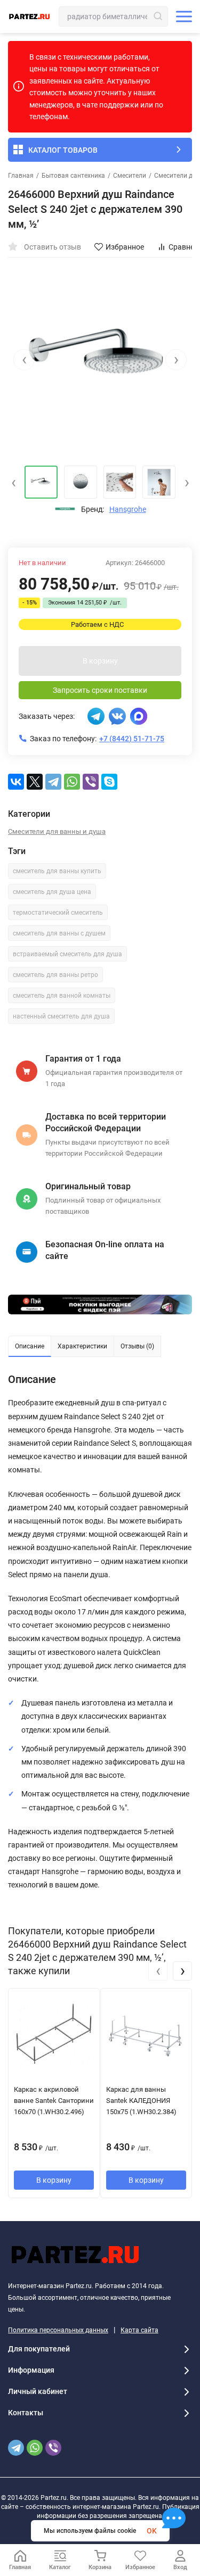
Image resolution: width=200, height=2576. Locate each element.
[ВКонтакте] (16, 782)
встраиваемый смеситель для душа (67, 954)
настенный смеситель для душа (61, 1016)
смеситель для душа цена (52, 892)
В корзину (100, 661)
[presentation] (24, 360)
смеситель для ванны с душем (59, 933)
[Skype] (109, 782)
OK (152, 2531)
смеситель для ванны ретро (55, 975)
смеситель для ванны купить (57, 871)
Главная (21, 176)
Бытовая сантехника (73, 176)
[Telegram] (53, 782)
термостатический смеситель (58, 913)
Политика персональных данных (58, 2330)
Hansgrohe (128, 509)
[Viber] (91, 782)
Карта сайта (139, 2330)
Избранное (125, 247)
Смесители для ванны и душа (57, 831)
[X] (35, 782)
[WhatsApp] (72, 782)
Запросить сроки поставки (100, 690)
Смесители (130, 176)
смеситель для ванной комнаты (62, 996)
